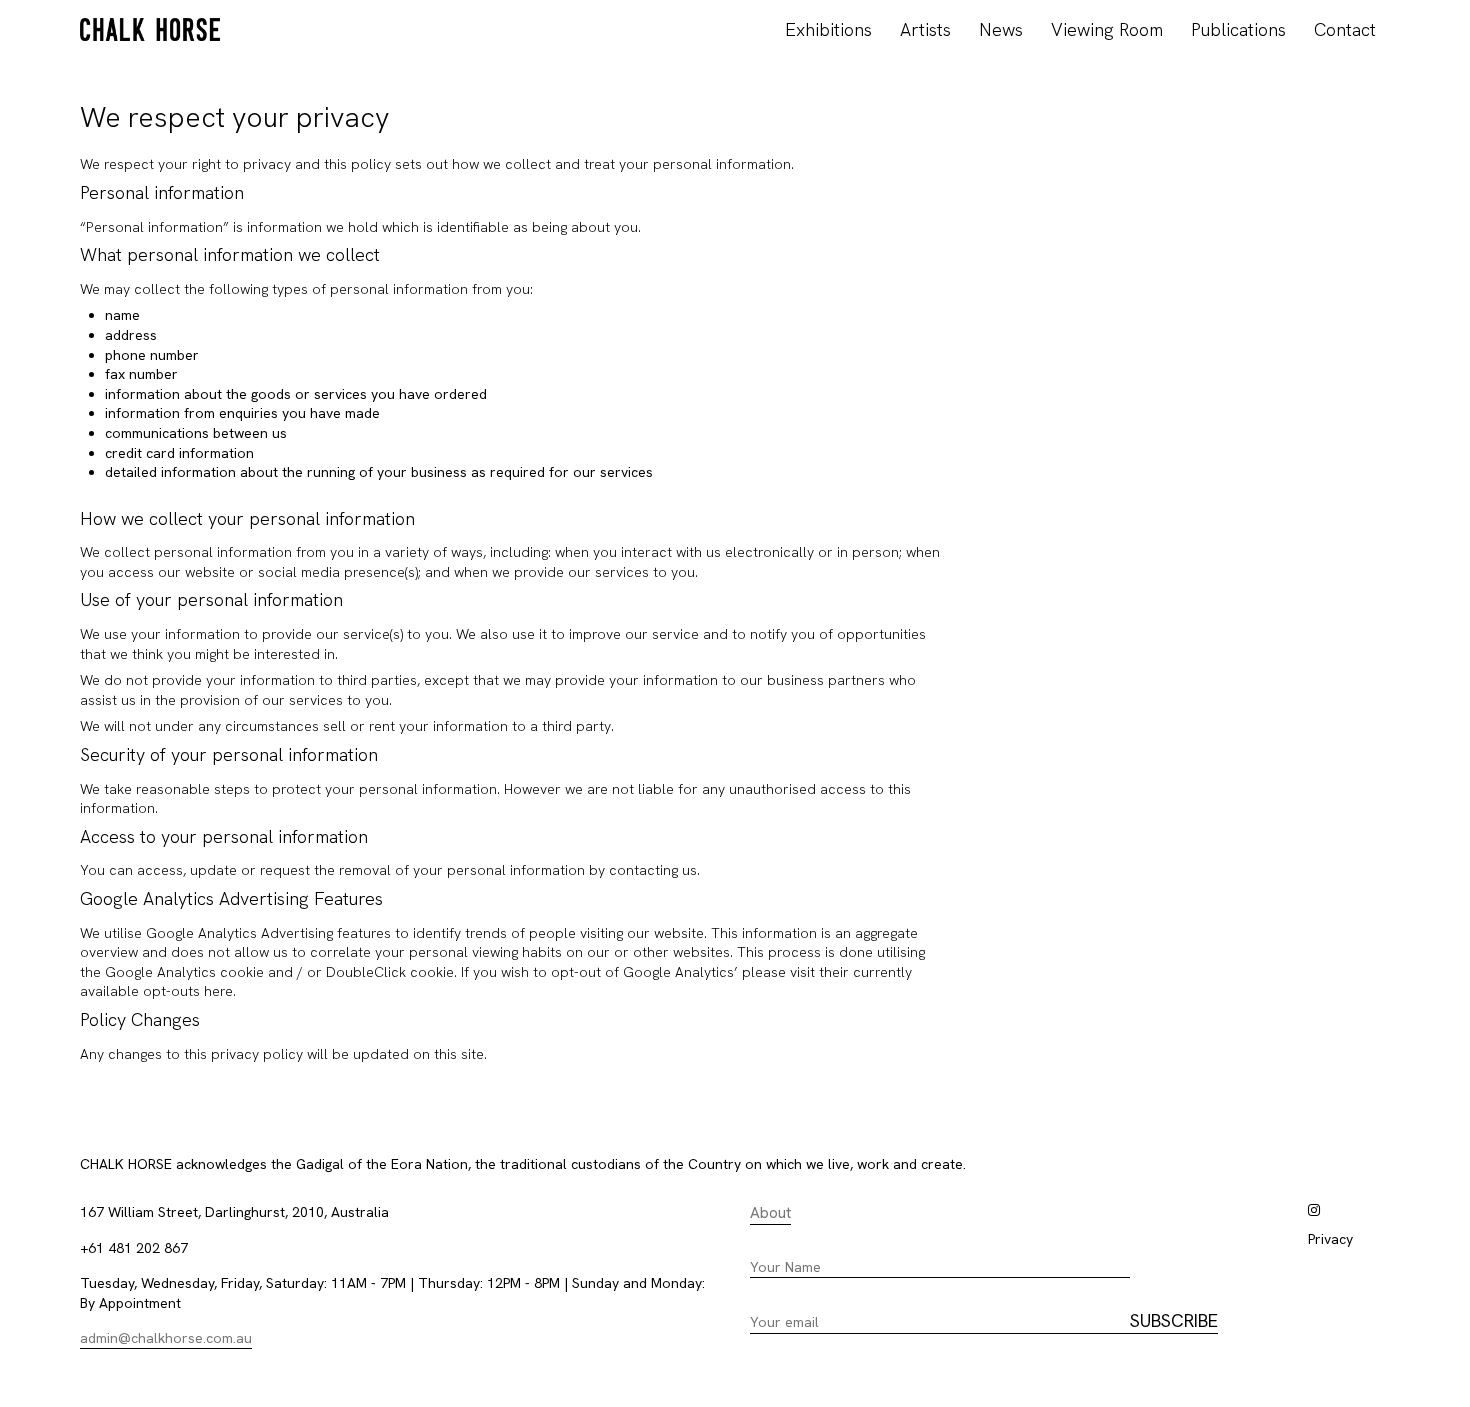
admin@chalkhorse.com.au (166, 1338)
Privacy (1330, 1239)
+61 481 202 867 (134, 1248)
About (770, 1213)
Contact (1345, 29)
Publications (1238, 29)
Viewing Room (1107, 29)
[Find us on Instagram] (1314, 1210)
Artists (925, 29)
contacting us (653, 870)
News (1001, 29)
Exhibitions (828, 29)
